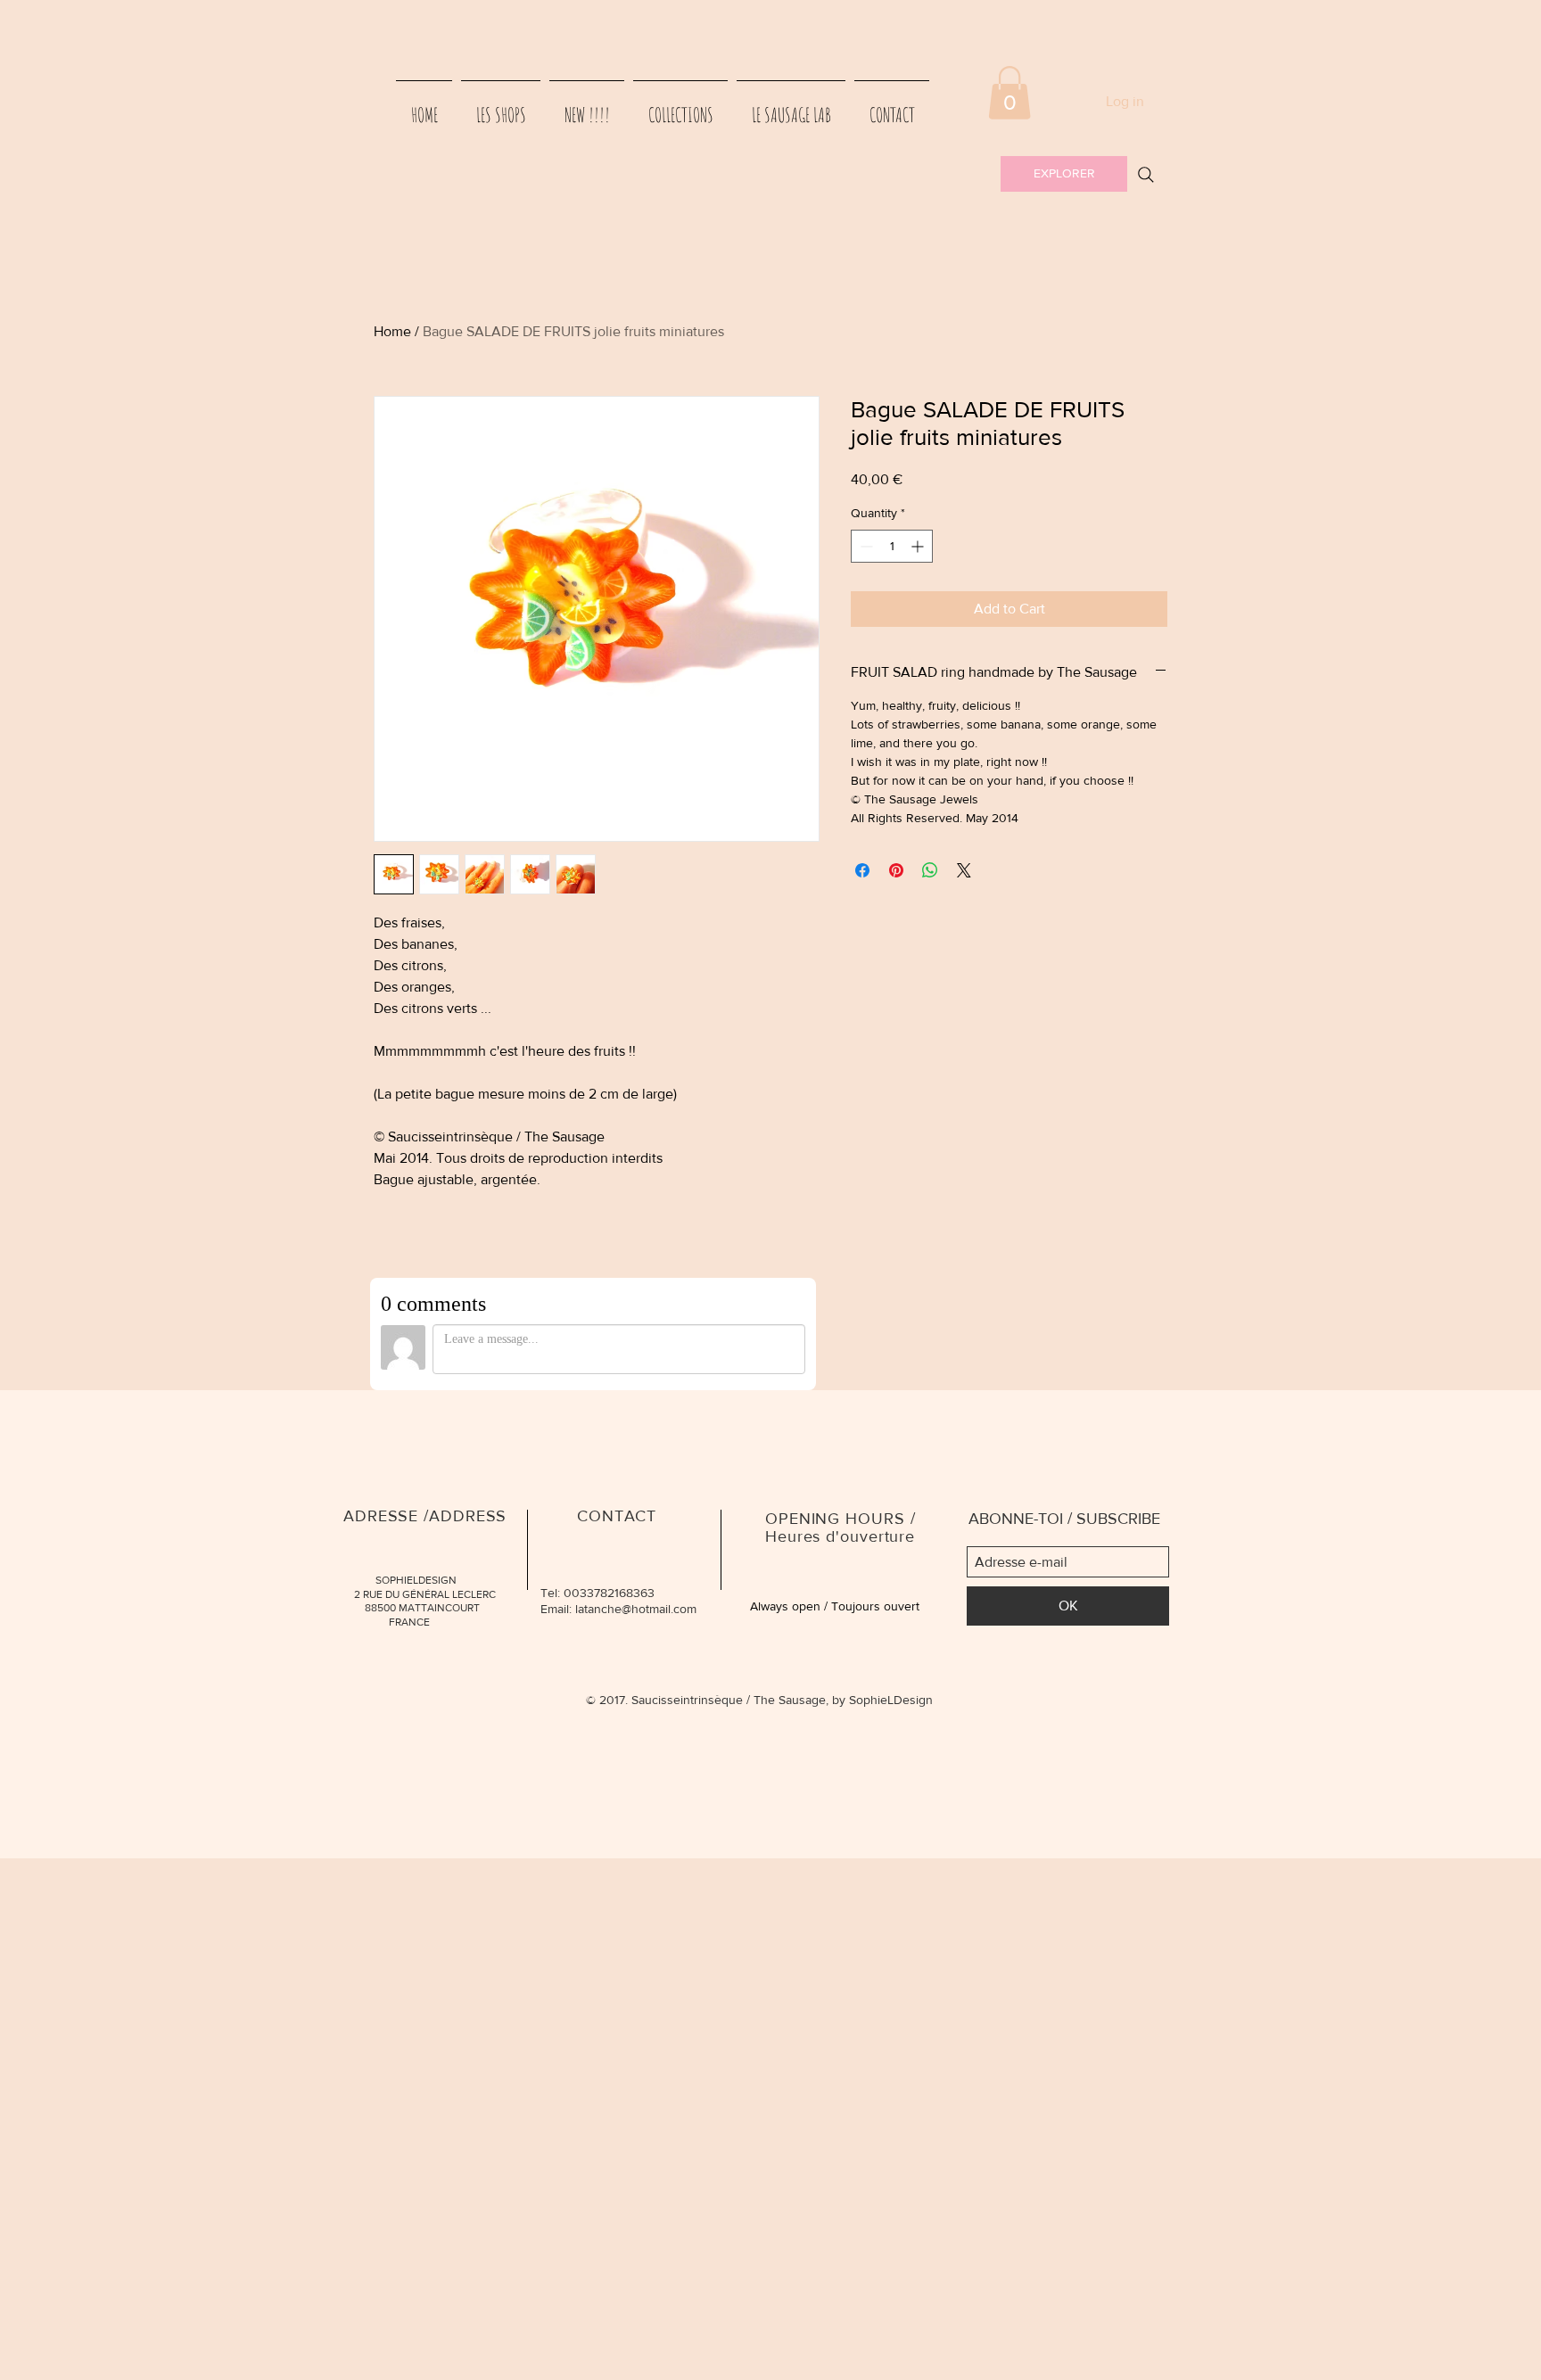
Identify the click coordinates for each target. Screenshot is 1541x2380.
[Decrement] (865, 546)
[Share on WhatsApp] (930, 870)
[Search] (1146, 175)
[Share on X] (964, 870)
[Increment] (919, 546)
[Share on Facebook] (862, 870)
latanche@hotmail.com (636, 1609)
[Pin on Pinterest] (896, 870)
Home (392, 331)
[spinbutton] (892, 546)
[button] (1009, 93)
